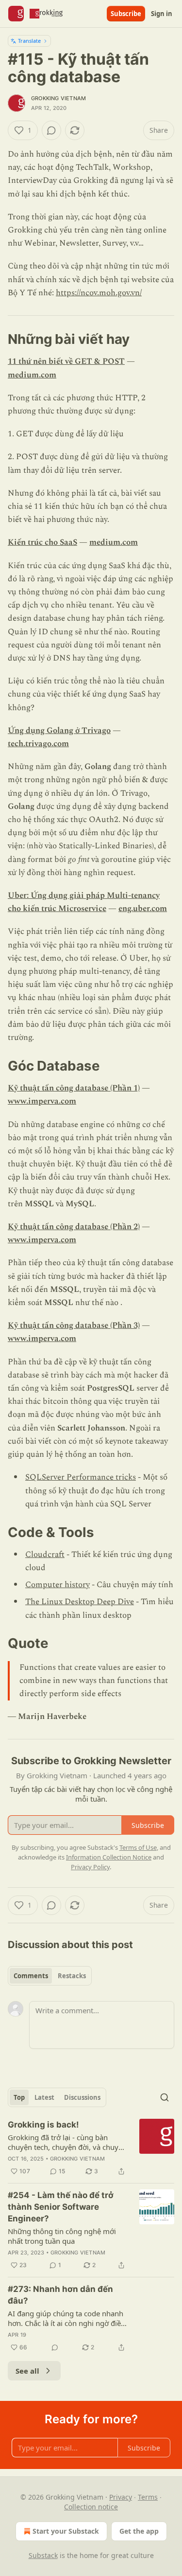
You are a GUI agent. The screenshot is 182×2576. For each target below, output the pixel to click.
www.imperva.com (42, 1101)
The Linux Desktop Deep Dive (80, 1602)
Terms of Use (138, 1847)
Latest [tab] (44, 2097)
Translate (29, 41)
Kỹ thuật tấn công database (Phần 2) (74, 1227)
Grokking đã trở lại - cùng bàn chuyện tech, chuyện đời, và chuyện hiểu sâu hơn (67, 2142)
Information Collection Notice (109, 1857)
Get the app (139, 2531)
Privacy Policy (90, 1867)
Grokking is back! (43, 2125)
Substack (43, 2555)
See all (27, 2371)
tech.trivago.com (38, 744)
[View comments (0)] (51, 130)
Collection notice (91, 2507)
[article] (91, 2148)
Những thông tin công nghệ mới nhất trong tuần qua (62, 2236)
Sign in (162, 14)
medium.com (32, 375)
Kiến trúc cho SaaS (42, 542)
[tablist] (50, 1976)
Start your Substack (66, 2531)
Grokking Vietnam (58, 98)
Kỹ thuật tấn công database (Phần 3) (74, 1325)
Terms (148, 2497)
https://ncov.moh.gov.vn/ (99, 293)
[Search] (165, 2097)
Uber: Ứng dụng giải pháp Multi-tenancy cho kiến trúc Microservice (84, 902)
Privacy (121, 2497)
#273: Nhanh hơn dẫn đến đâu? (60, 2295)
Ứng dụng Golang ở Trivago (59, 731)
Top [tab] (19, 2097)
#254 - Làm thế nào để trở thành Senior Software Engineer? (61, 2207)
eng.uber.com (143, 909)
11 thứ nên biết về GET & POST (66, 361)
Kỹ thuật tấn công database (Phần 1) (74, 1088)
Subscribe (126, 14)
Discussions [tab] (82, 2097)
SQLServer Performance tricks (81, 1477)
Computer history (58, 1585)
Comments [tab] (31, 1976)
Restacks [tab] (72, 1976)
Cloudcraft (45, 1555)
